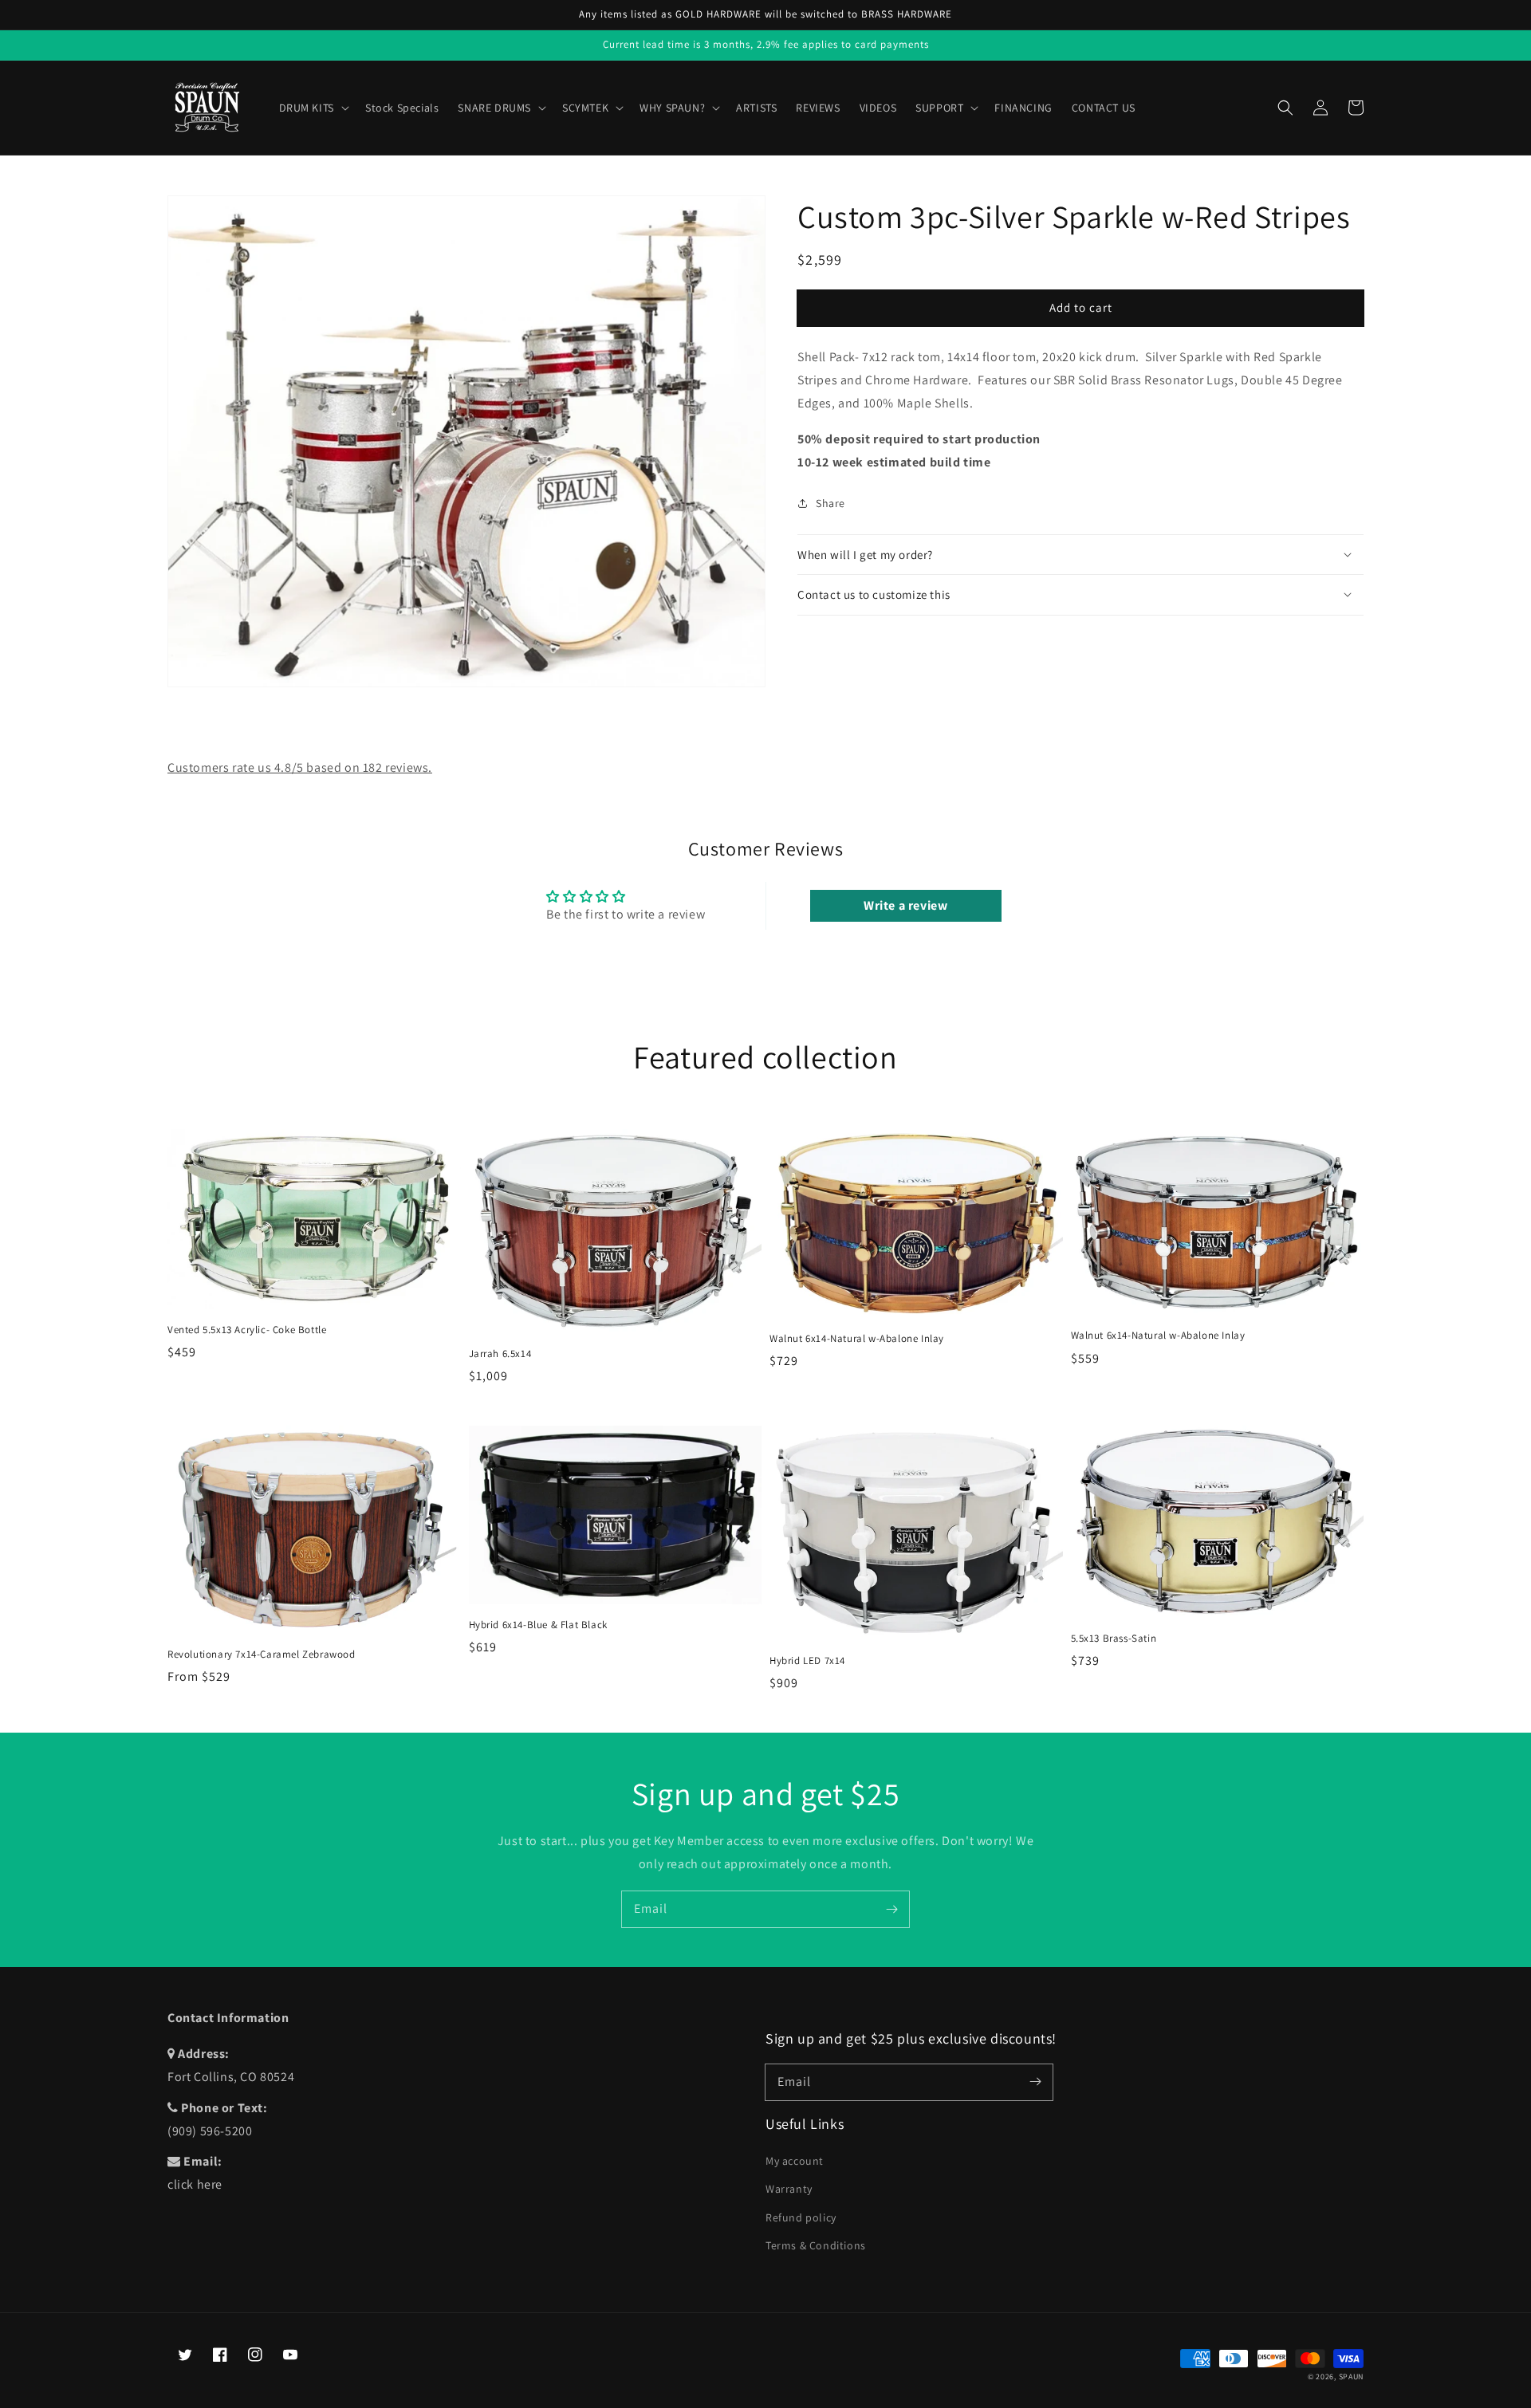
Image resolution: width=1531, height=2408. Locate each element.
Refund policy (801, 2217)
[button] (1285, 108)
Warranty (789, 2189)
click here (195, 2184)
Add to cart (1081, 307)
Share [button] (830, 503)
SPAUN (1352, 2377)
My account (795, 2161)
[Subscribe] (891, 1909)
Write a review (905, 905)
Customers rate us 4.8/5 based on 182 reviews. (300, 767)
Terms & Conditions (816, 2245)
